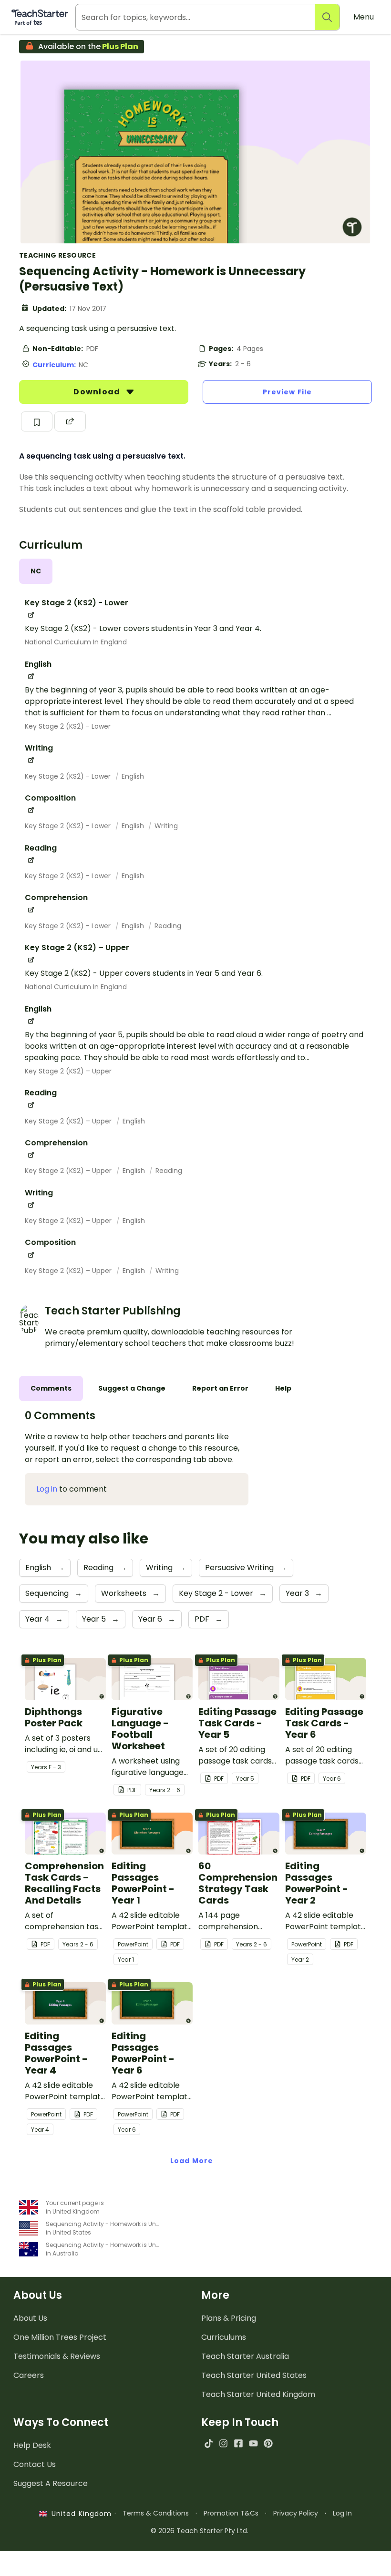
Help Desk (32, 2445)
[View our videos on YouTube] (253, 2443)
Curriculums (224, 2337)
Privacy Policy (296, 2513)
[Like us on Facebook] (238, 2443)
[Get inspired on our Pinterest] (268, 2443)
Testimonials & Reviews (57, 2356)
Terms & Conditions (156, 2513)
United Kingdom (79, 2514)
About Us (30, 2318)
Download (98, 392)
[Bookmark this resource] (37, 421)
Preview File (287, 392)
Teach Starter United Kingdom (258, 2394)
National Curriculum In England (76, 642)
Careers (29, 2375)
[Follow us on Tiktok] (209, 2443)
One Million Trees (60, 2337)
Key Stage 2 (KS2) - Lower (68, 726)
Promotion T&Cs (231, 2513)
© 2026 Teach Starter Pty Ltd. (200, 2531)
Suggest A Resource (51, 2483)
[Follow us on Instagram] (223, 2443)
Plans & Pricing (229, 2318)
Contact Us (35, 2464)
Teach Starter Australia (245, 2356)
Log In (342, 2513)
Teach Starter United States (254, 2375)
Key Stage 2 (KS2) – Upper (68, 1071)
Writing (166, 826)
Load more (192, 2161)
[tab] (36, 571)
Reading (168, 926)
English (133, 776)
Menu (364, 17)
